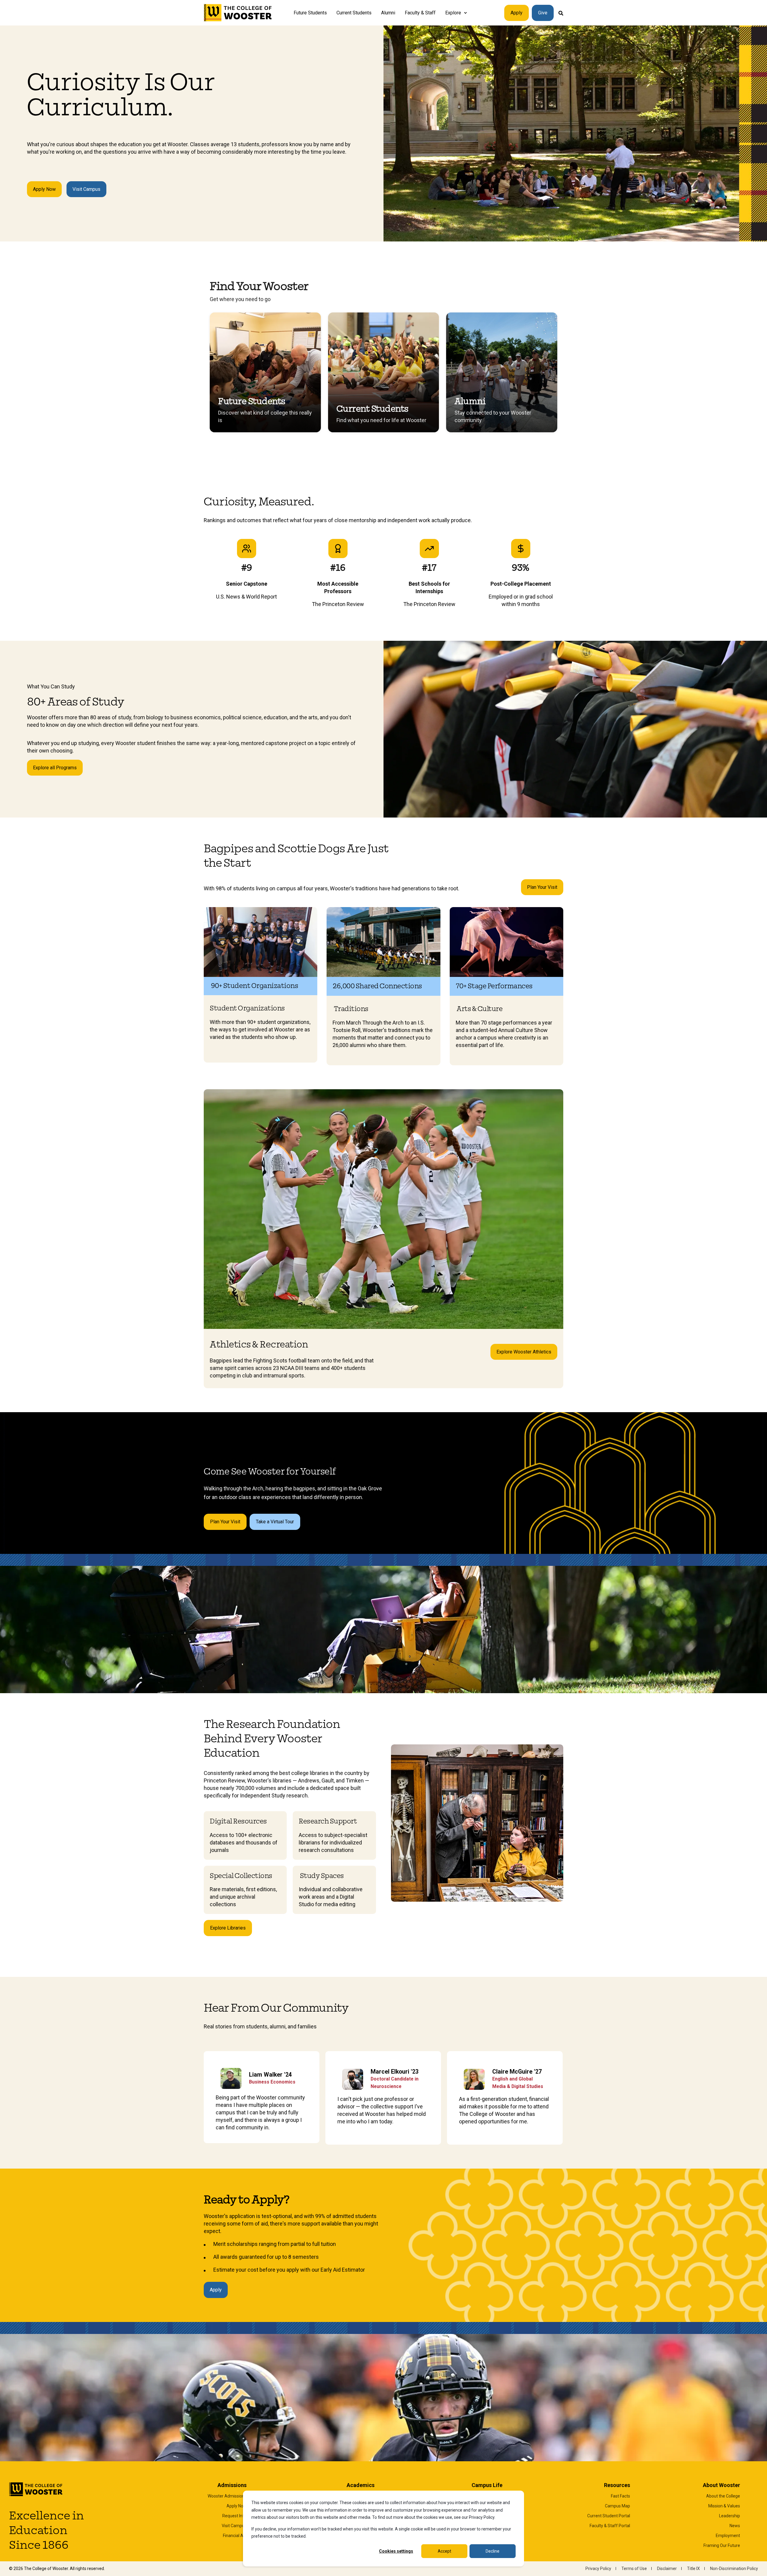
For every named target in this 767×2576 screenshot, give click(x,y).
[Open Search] (561, 13)
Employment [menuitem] (728, 2536)
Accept (444, 2551)
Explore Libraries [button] (228, 1928)
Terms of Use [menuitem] (634, 2569)
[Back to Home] (238, 13)
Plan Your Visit (542, 887)
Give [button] (543, 13)
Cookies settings (396, 2551)
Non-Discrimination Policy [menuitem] (734, 2569)
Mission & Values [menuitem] (724, 2506)
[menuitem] (465, 13)
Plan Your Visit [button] (225, 1522)
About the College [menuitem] (723, 2496)
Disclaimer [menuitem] (667, 2569)
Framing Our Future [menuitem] (722, 2545)
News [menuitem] (735, 2526)
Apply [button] (517, 13)
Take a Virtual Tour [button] (275, 1522)
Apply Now (44, 189)
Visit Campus (86, 189)
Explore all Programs (55, 768)
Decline (493, 2551)
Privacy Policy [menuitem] (598, 2569)
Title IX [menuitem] (693, 2569)
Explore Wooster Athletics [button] (524, 1352)
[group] (265, 372)
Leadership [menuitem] (730, 2516)
